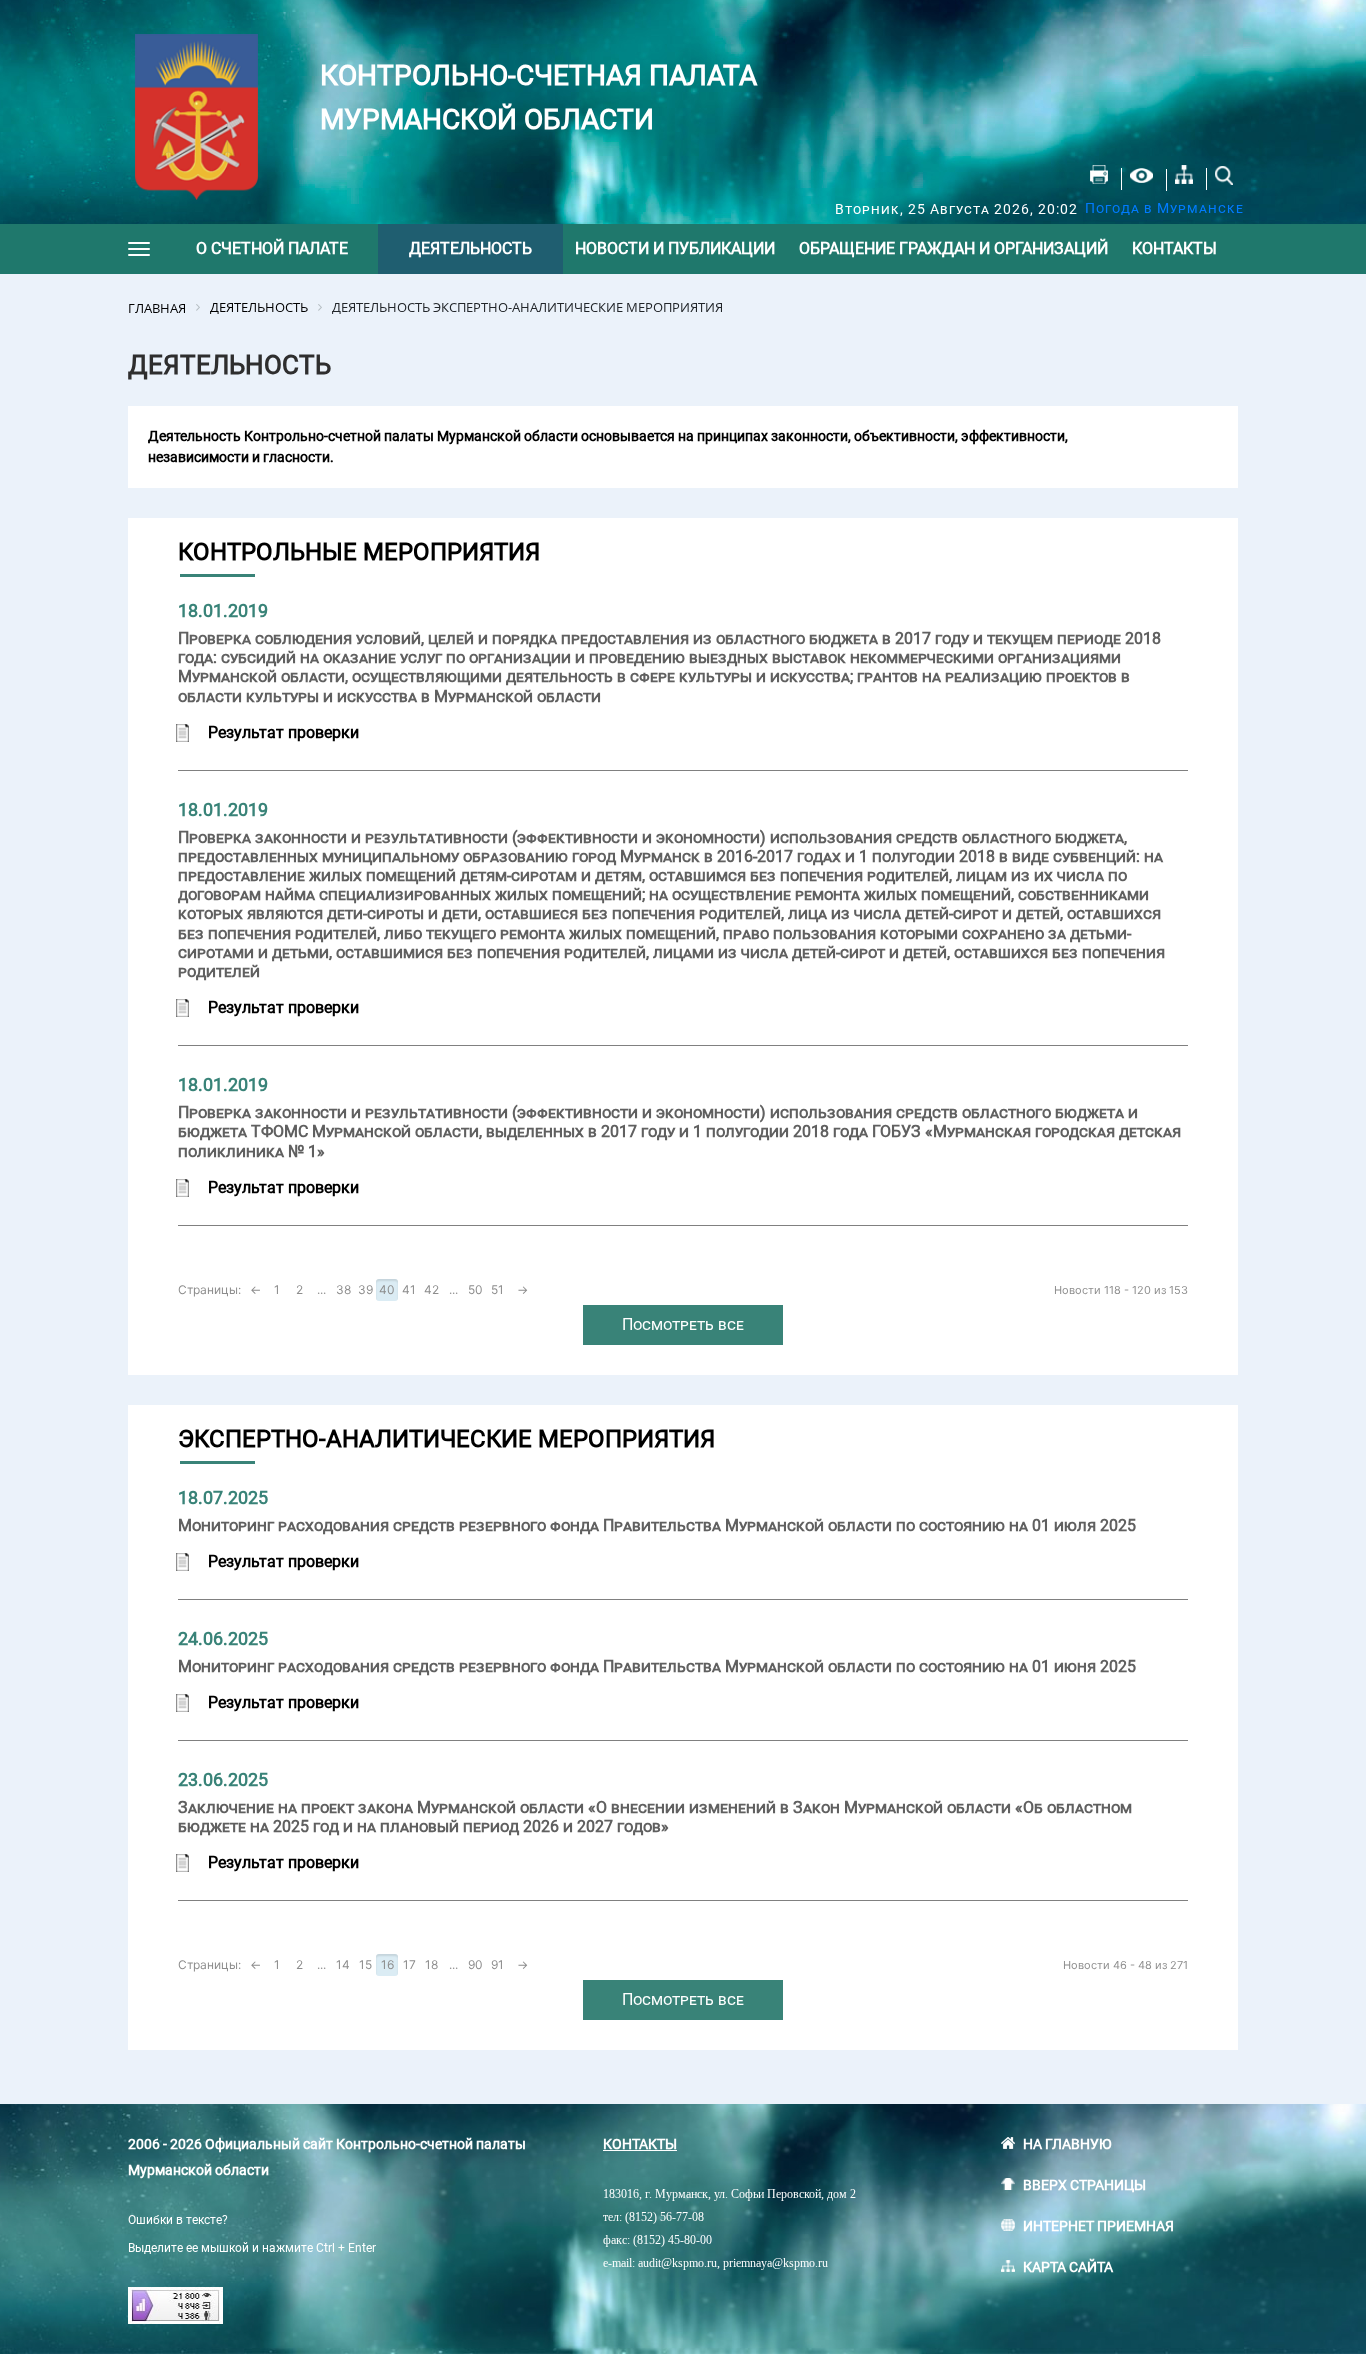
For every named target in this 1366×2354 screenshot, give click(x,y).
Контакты (1174, 248)
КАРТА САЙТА (1068, 2267)
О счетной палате (272, 248)
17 (409, 1964)
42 (431, 1289)
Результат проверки (283, 732)
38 (343, 1289)
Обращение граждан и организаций (953, 248)
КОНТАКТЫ (640, 2144)
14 (343, 1964)
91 (497, 1964)
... (321, 1289)
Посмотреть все (683, 1324)
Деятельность (470, 248)
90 (475, 1964)
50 (475, 1289)
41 (409, 1289)
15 (365, 1964)
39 (365, 1289)
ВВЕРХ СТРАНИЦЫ (1084, 2185)
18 (431, 1964)
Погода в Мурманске (1164, 208)
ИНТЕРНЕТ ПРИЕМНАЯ (1098, 2226)
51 (497, 1289)
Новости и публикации (675, 248)
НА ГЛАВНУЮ (1067, 2144)
